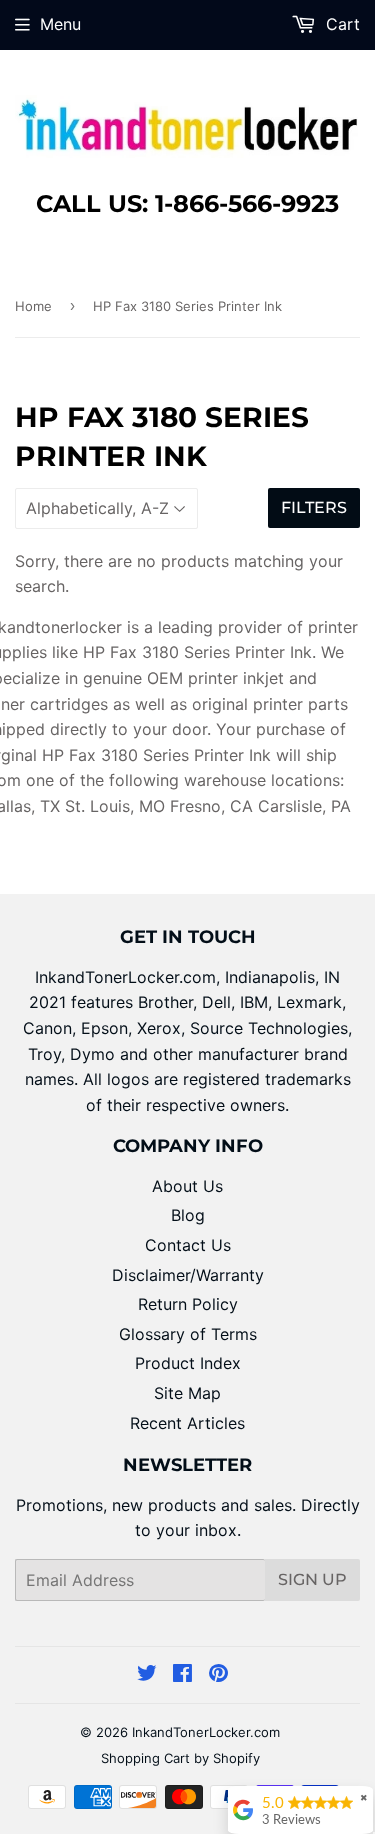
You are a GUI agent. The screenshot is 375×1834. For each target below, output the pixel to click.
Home (33, 306)
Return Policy (188, 1304)
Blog (188, 1215)
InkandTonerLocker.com (206, 1732)
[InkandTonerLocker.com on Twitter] (147, 1675)
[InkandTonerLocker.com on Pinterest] (218, 1675)
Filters (314, 507)
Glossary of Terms (188, 1334)
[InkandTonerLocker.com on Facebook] (182, 1675)
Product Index (188, 1363)
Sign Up (312, 1579)
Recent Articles (187, 1423)
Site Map (187, 1393)
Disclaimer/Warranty (188, 1275)
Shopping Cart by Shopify (180, 1758)
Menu (60, 24)
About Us (187, 1186)
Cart (340, 24)
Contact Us (188, 1245)
